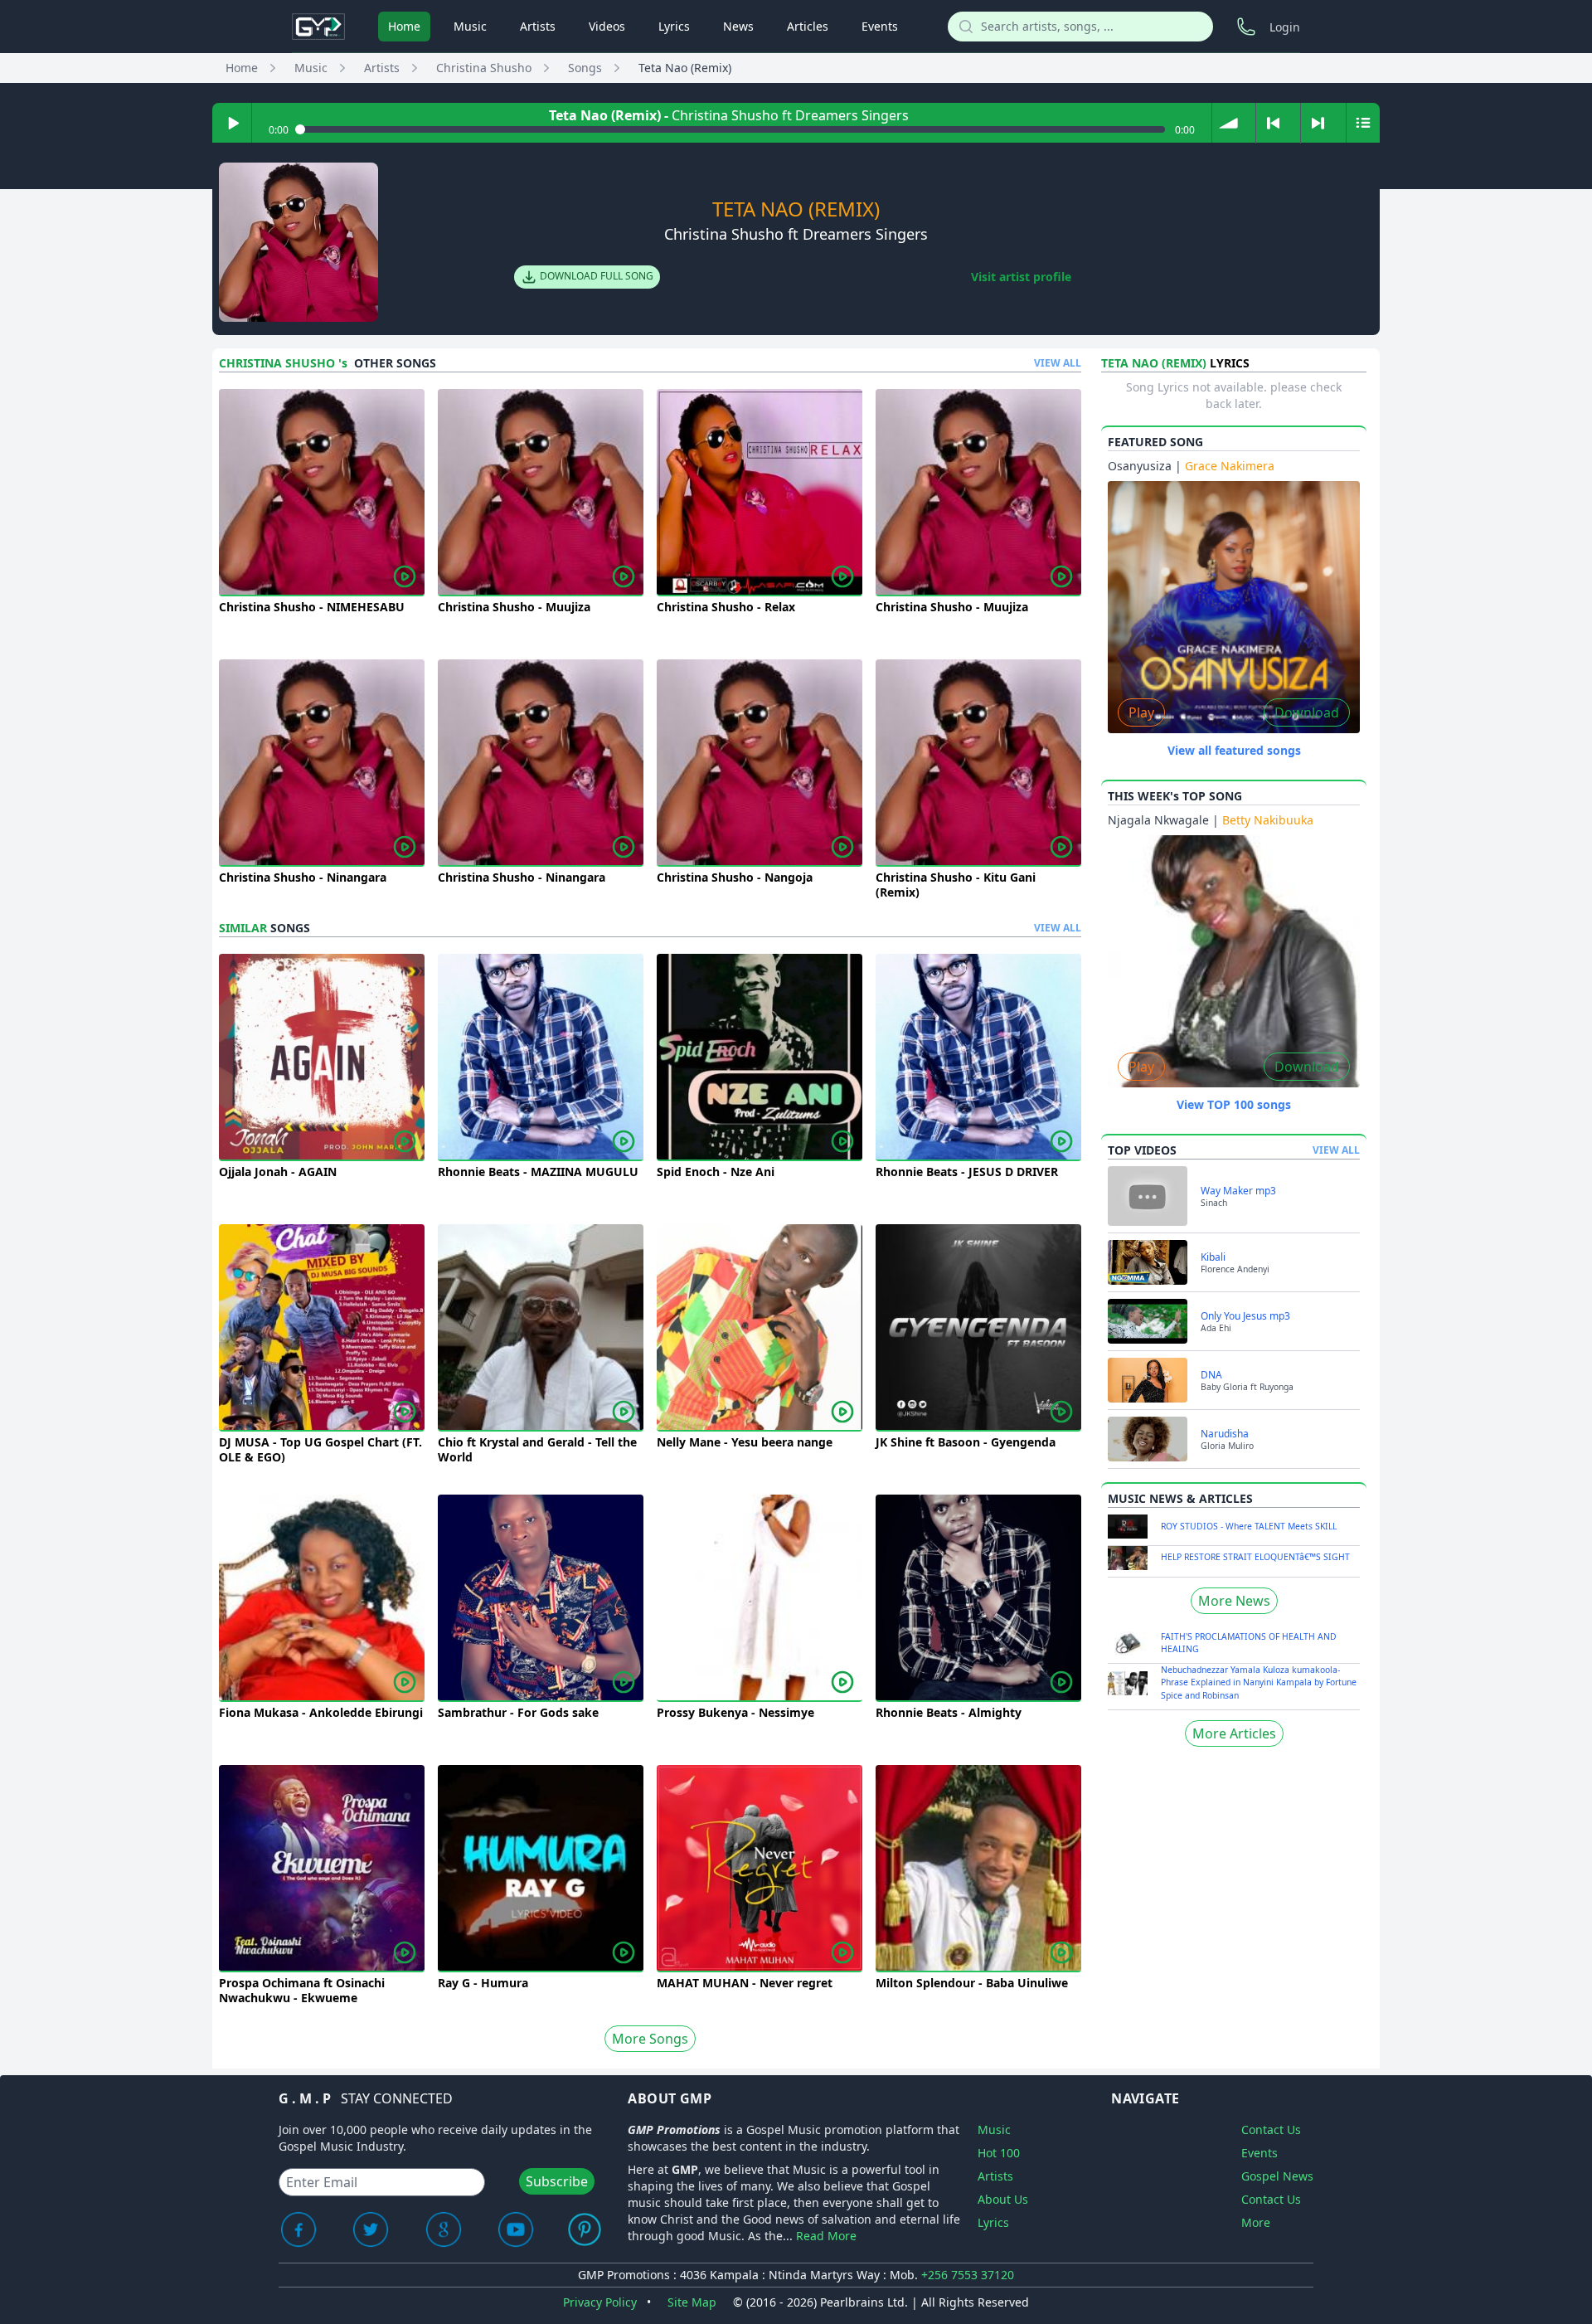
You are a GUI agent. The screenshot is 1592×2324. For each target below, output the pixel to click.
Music (470, 26)
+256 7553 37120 (968, 2275)
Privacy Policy (600, 2302)
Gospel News (1277, 2176)
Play (1141, 712)
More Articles (1234, 1733)
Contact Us (1271, 2130)
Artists (538, 26)
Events (880, 26)
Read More (826, 2236)
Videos (607, 26)
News (738, 26)
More (1256, 2222)
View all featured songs (1234, 750)
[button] (1228, 123)
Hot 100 (999, 2153)
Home (404, 26)
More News (1234, 1601)
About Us (1003, 2199)
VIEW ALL (1058, 363)
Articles (808, 26)
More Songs (650, 2039)
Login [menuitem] (1285, 27)
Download (1307, 712)
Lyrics (674, 26)
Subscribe (557, 2181)
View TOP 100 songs (1234, 1104)
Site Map (692, 2302)
